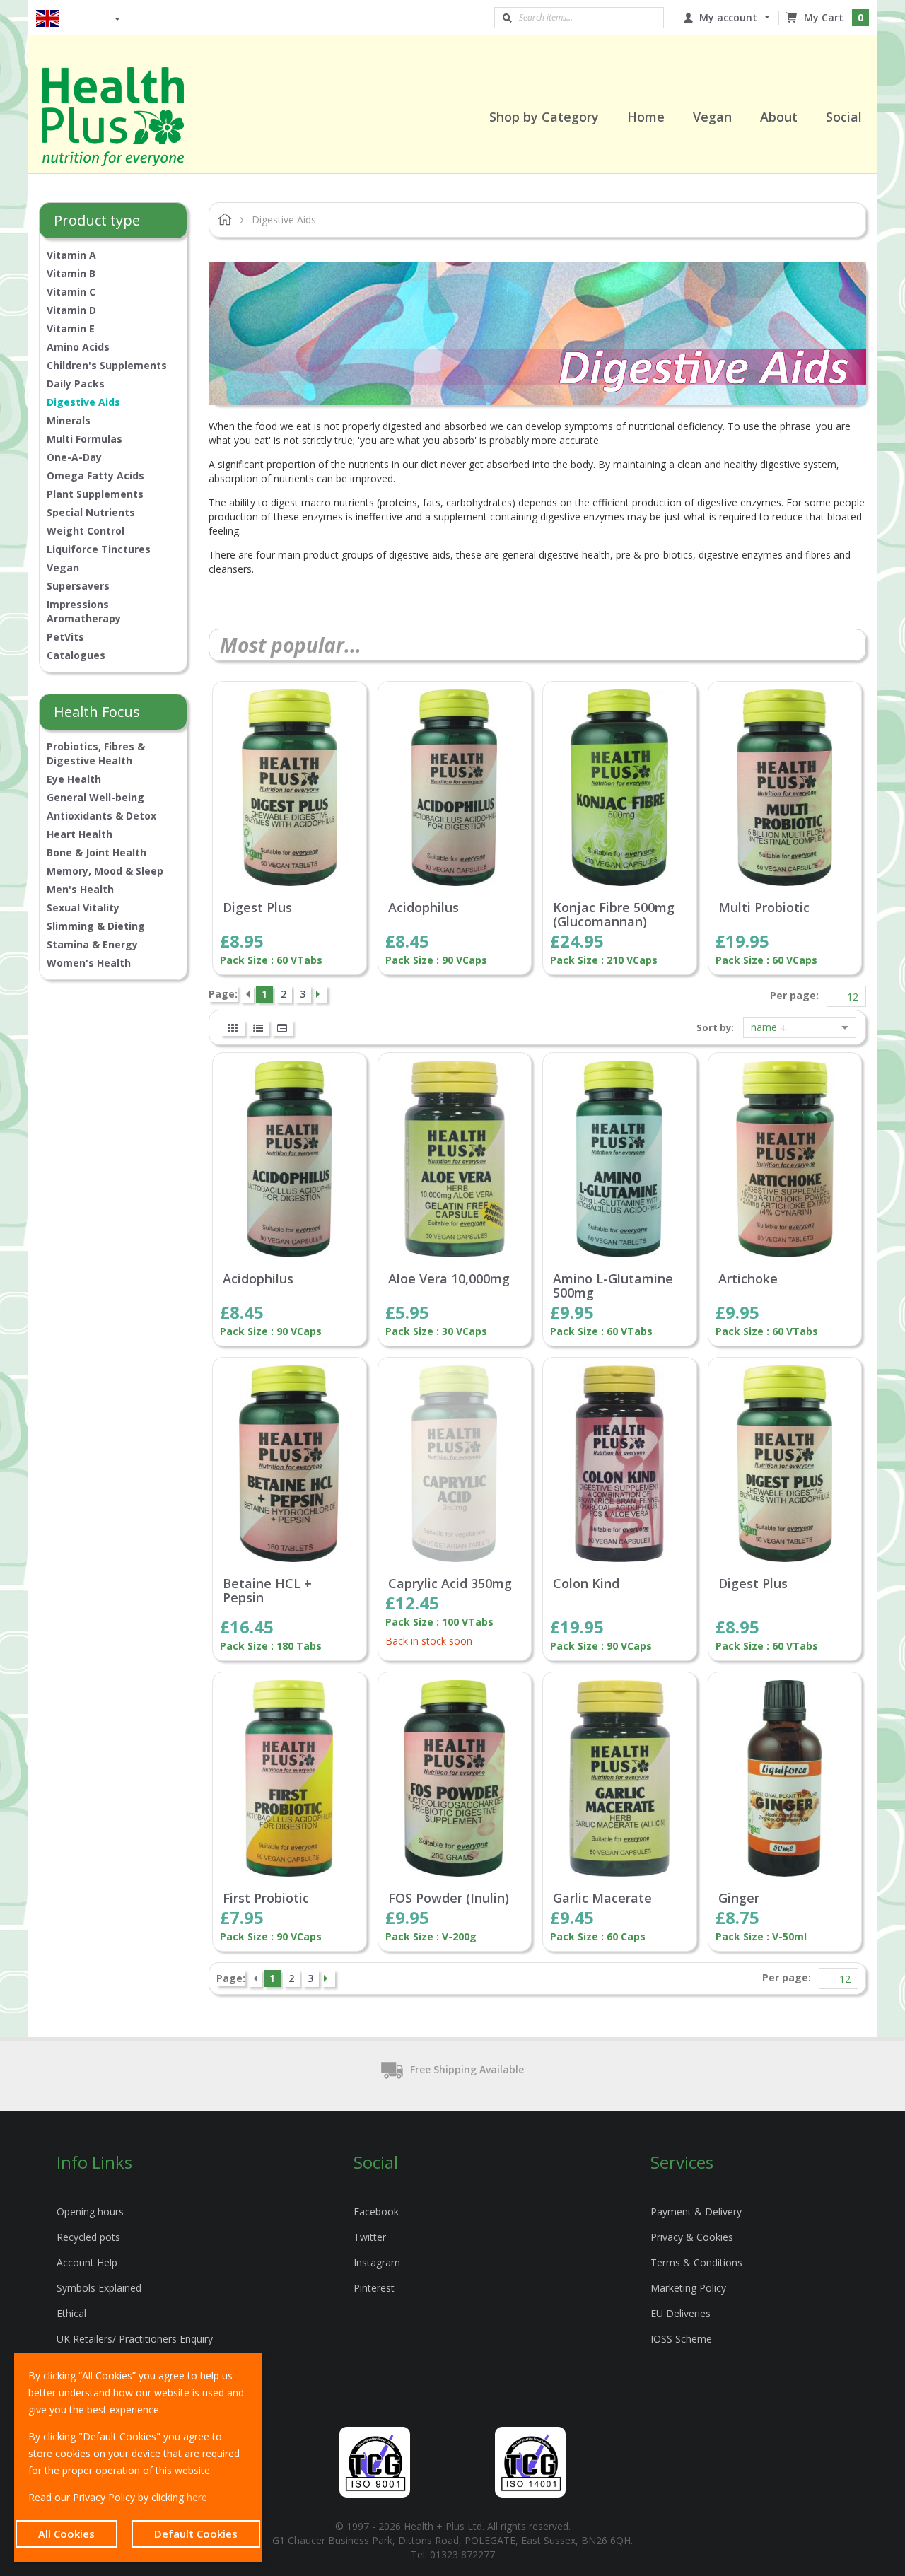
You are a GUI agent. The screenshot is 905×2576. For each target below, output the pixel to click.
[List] (258, 1028)
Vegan (63, 567)
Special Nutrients (91, 512)
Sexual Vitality (83, 908)
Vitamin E (71, 328)
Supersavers (78, 586)
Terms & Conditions (696, 2262)
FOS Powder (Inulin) (449, 1899)
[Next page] (320, 994)
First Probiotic (266, 1899)
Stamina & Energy (92, 944)
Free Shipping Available (467, 2069)
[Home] (131, 117)
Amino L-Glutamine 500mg (613, 1286)
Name (765, 1027)
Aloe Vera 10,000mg (449, 1279)
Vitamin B (71, 273)
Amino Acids (78, 347)
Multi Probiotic (764, 908)
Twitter (370, 2237)
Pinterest (374, 2288)
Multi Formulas (84, 439)
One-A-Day (74, 457)
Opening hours (90, 2211)
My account (728, 17)
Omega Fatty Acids (95, 476)
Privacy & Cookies (692, 2237)
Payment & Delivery (696, 2211)
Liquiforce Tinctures (99, 549)
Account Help (87, 2262)
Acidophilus (424, 908)
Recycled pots (88, 2237)
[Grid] (233, 1028)
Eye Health (74, 779)
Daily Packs (76, 384)
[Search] (507, 18)
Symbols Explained (99, 2288)
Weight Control (86, 531)
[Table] (282, 1028)
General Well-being (95, 797)
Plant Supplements (95, 494)
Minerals (69, 420)
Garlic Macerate (602, 1899)
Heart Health (80, 834)
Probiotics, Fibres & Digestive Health (96, 753)
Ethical (71, 2313)
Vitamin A (71, 255)
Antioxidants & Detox (101, 816)
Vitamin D (71, 310)
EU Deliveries (681, 2313)
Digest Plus (257, 908)
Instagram (377, 2262)
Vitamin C (71, 292)
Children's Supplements (107, 365)
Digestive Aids (83, 402)
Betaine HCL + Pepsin (267, 1591)
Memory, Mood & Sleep (105, 871)
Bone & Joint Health (97, 852)
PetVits (65, 637)
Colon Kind (586, 1584)
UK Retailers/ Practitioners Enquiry (135, 2339)
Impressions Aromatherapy (84, 611)
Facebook (376, 2211)
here (197, 2497)
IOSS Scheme (681, 2339)
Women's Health (89, 963)
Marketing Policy (688, 2288)
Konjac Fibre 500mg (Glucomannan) (614, 915)
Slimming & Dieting (96, 926)
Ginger (739, 1899)
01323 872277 (462, 2554)
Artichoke (748, 1279)
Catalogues (76, 655)
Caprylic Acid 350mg (450, 1584)
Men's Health (80, 889)
